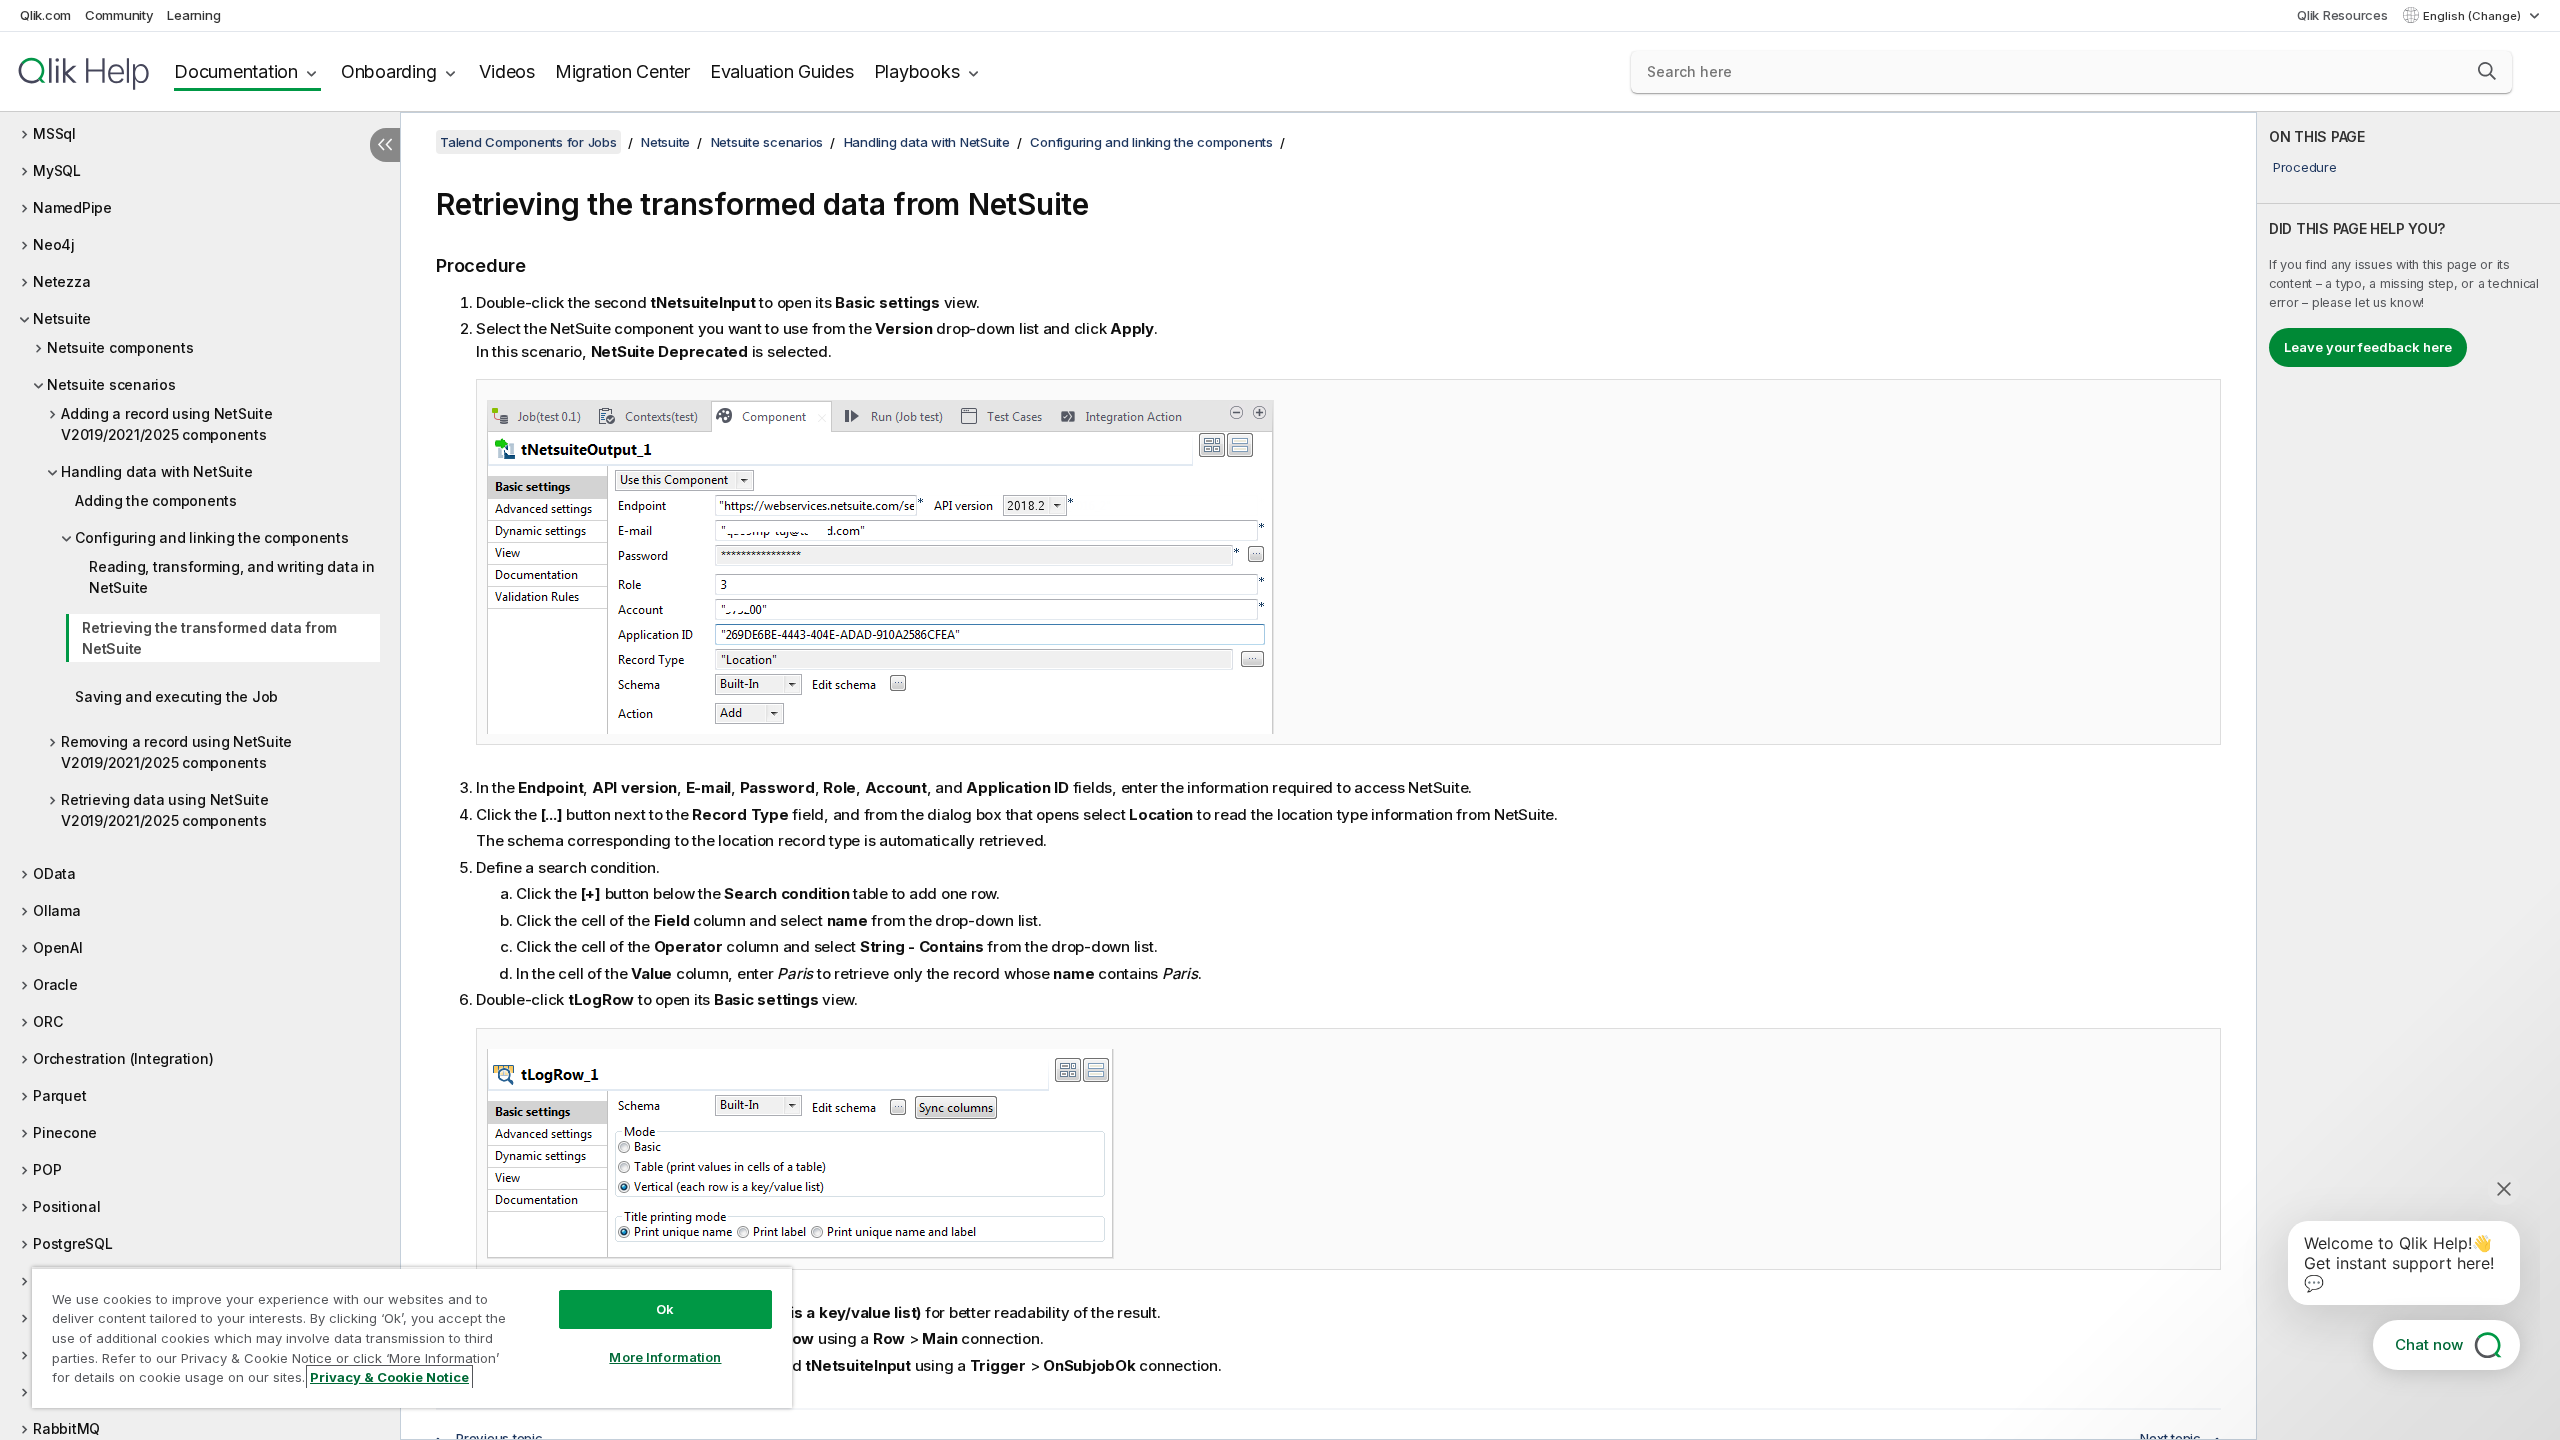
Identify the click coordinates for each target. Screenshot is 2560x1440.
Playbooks (917, 71)
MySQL (57, 170)
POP (47, 1169)
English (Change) (2473, 16)
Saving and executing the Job (176, 696)
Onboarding (389, 71)
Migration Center (622, 71)
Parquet (59, 1095)
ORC (47, 1021)
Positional (67, 1206)
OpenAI (58, 947)
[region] (412, 1337)
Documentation (236, 71)
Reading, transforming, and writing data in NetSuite (232, 577)
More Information (665, 1357)
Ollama (57, 910)
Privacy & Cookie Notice (389, 1377)
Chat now (2429, 1344)
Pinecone (65, 1132)
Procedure (2305, 167)
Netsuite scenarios (111, 384)
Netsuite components (120, 347)
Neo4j (54, 244)
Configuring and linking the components (212, 537)
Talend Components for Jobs (528, 142)
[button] (2487, 71)
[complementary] (2408, 776)
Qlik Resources (2342, 15)
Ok (665, 1309)
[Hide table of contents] (385, 145)
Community (119, 15)
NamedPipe (72, 207)
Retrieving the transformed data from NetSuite (209, 638)
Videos (507, 71)
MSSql (54, 133)
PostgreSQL (73, 1243)
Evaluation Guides (782, 71)
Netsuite (62, 318)
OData (54, 873)
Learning (193, 15)
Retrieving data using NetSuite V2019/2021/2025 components (165, 810)
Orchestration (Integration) (123, 1058)
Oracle (55, 984)
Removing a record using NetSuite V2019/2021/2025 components (176, 752)
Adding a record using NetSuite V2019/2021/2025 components (167, 424)
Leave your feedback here (2368, 347)
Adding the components (156, 500)
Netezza (61, 281)
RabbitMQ (66, 1428)
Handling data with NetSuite (156, 471)
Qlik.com (45, 15)
